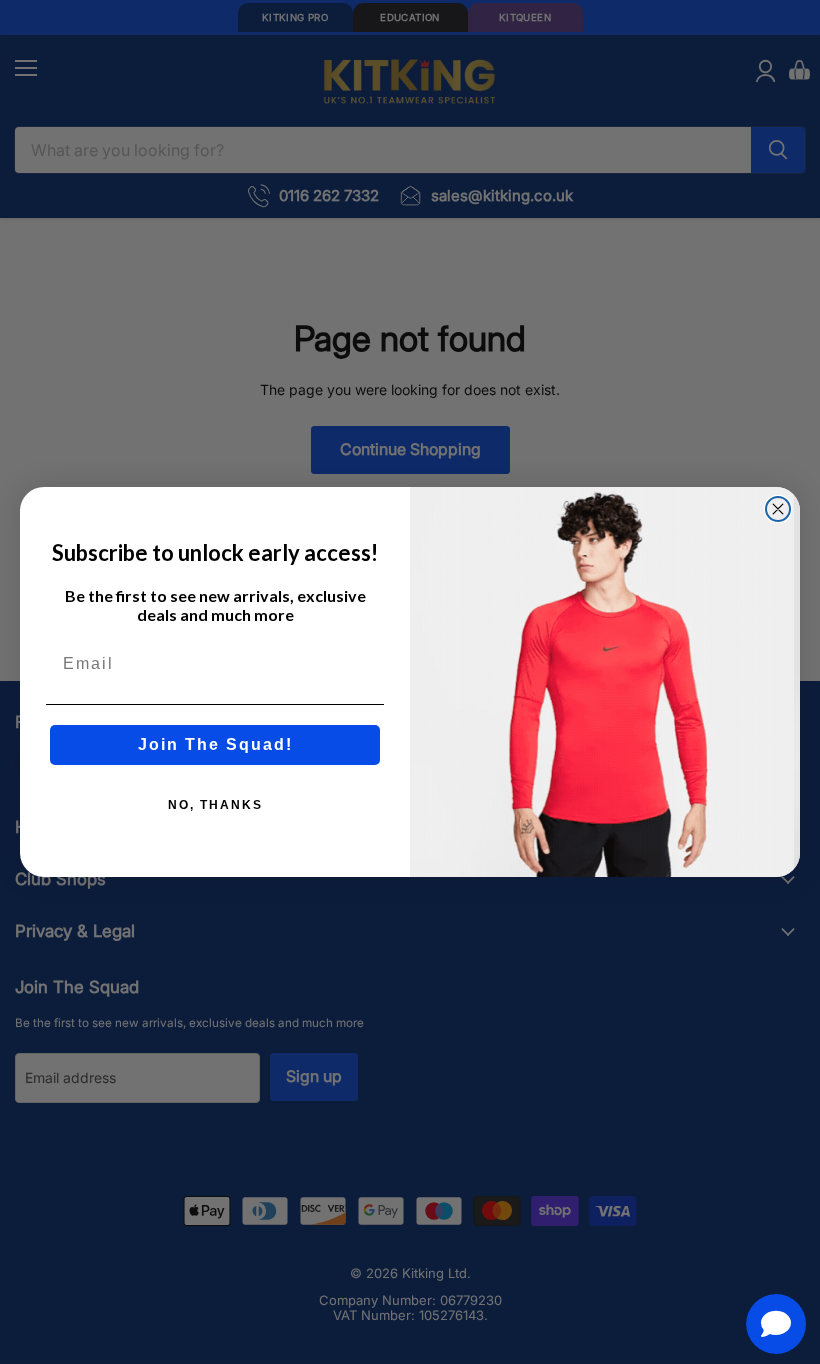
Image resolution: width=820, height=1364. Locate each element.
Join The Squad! (215, 744)
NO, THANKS (215, 805)
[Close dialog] (778, 509)
